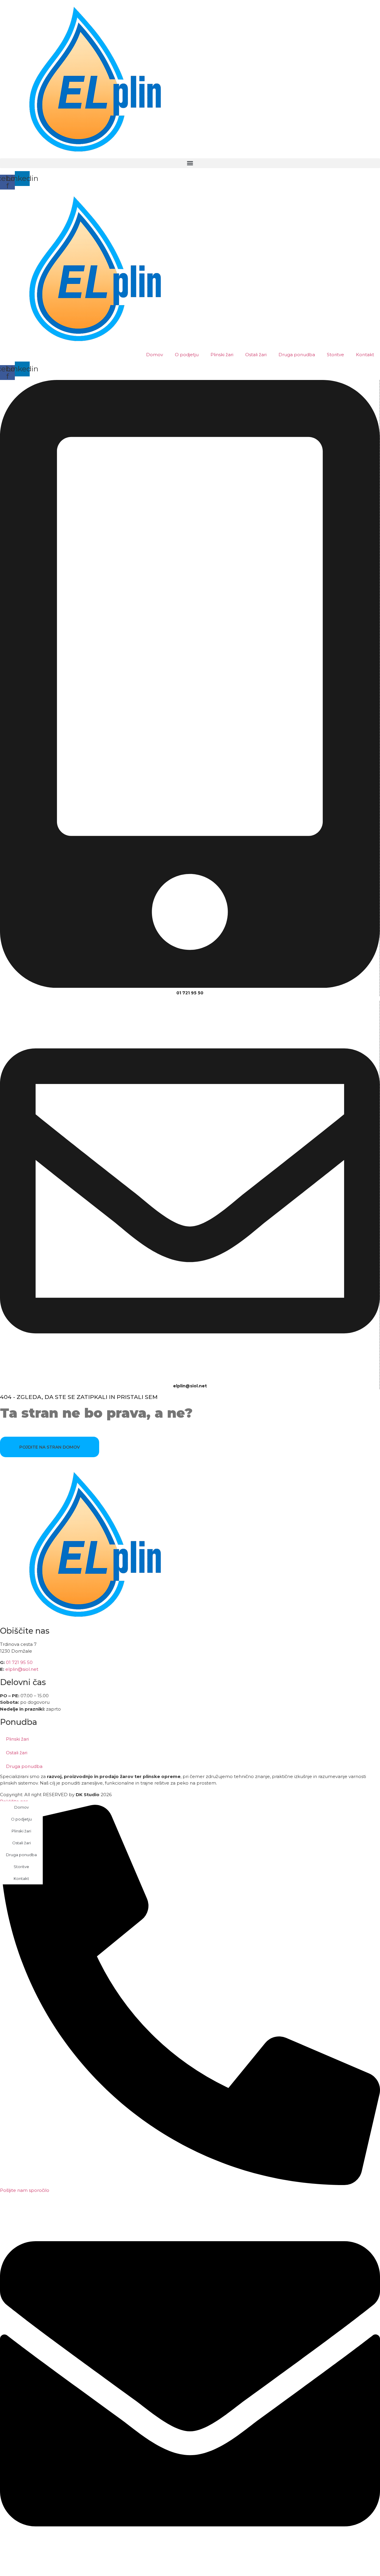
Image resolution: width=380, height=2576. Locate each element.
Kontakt (365, 355)
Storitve (335, 355)
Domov (155, 355)
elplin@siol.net (22, 1669)
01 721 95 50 (190, 993)
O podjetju (187, 355)
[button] (190, 163)
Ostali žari (256, 355)
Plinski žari (222, 355)
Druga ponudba (297, 355)
